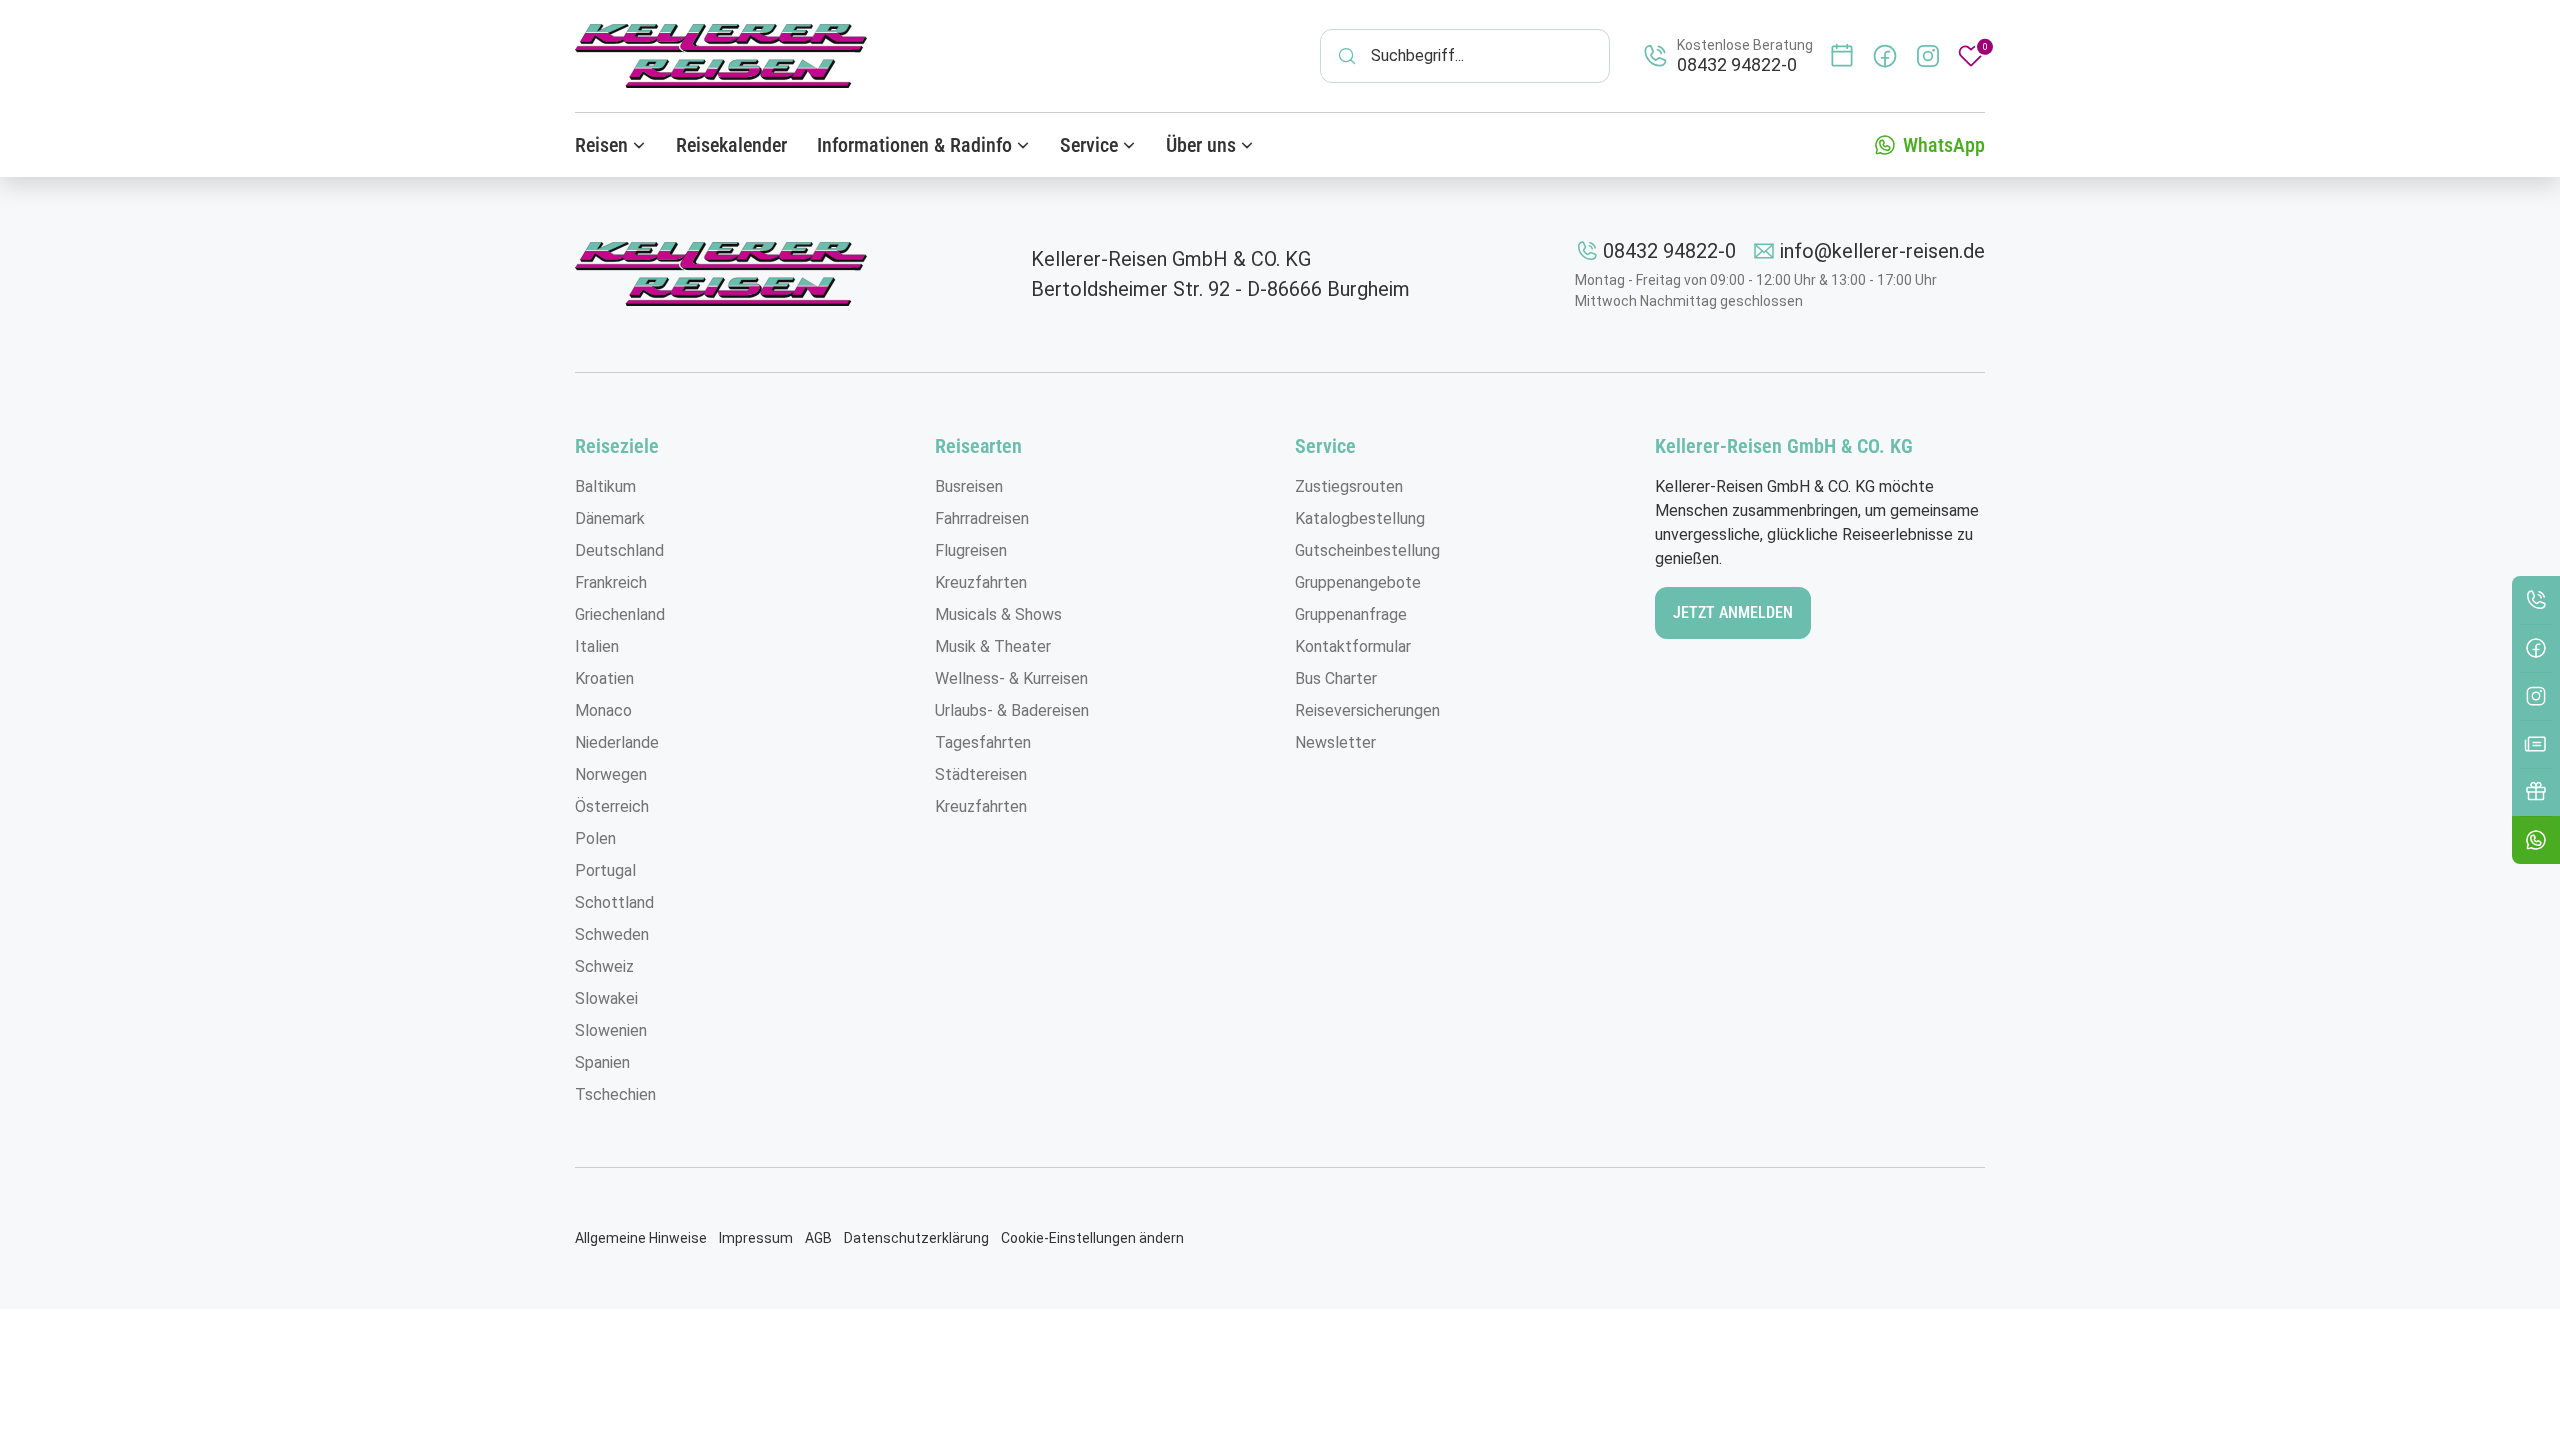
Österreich (612, 806)
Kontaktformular (1353, 646)
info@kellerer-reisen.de (1882, 251)
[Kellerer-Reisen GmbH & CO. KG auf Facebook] (1885, 56)
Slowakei (606, 998)
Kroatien (604, 678)
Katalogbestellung (1360, 518)
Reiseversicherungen (1367, 710)
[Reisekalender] (1842, 56)
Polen (595, 838)
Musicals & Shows (998, 614)
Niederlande (617, 742)
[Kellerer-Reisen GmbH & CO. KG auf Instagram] (1928, 56)
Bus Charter (1336, 678)
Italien (597, 646)
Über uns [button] (1201, 145)
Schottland (614, 902)
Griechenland (620, 614)
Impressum (756, 1238)
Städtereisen (981, 774)
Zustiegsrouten (1349, 486)
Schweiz (604, 966)
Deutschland (619, 550)
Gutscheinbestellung (1367, 550)
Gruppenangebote (1358, 582)
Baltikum (605, 486)
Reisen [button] (601, 145)
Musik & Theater (993, 646)
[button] (2536, 840)
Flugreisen (971, 550)
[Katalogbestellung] (2536, 744)
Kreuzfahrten (981, 582)
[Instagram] (2536, 696)
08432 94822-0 (1669, 251)
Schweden (612, 934)
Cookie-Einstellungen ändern (1092, 1238)
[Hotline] (2536, 600)
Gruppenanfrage (1351, 614)
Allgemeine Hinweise (641, 1238)
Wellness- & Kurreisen (1011, 678)
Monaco (603, 710)
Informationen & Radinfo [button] (914, 145)
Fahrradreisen (982, 518)
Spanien (602, 1062)
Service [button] (1089, 145)
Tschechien (615, 1094)
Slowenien (611, 1030)
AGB (818, 1238)
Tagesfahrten (983, 742)
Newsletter (1335, 742)
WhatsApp (1944, 145)
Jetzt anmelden (1733, 612)
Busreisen (969, 486)
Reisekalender (731, 145)
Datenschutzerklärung (916, 1238)
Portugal (605, 870)
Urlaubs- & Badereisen (1012, 710)
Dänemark (610, 518)
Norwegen (611, 774)
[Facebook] (2536, 648)
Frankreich (611, 582)
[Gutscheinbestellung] (2536, 792)
